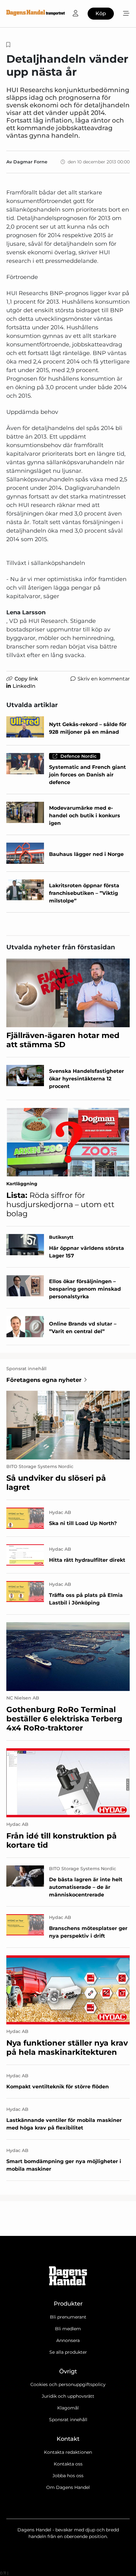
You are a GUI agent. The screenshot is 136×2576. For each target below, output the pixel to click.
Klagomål (68, 2408)
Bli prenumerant (68, 2317)
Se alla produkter (68, 2352)
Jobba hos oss (68, 2476)
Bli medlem (68, 2329)
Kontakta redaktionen (68, 2452)
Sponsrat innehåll (68, 2420)
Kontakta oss (68, 2464)
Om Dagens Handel (68, 2487)
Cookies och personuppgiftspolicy (68, 2384)
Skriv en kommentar (104, 679)
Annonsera (68, 2340)
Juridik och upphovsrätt (68, 2396)
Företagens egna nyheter (44, 1380)
